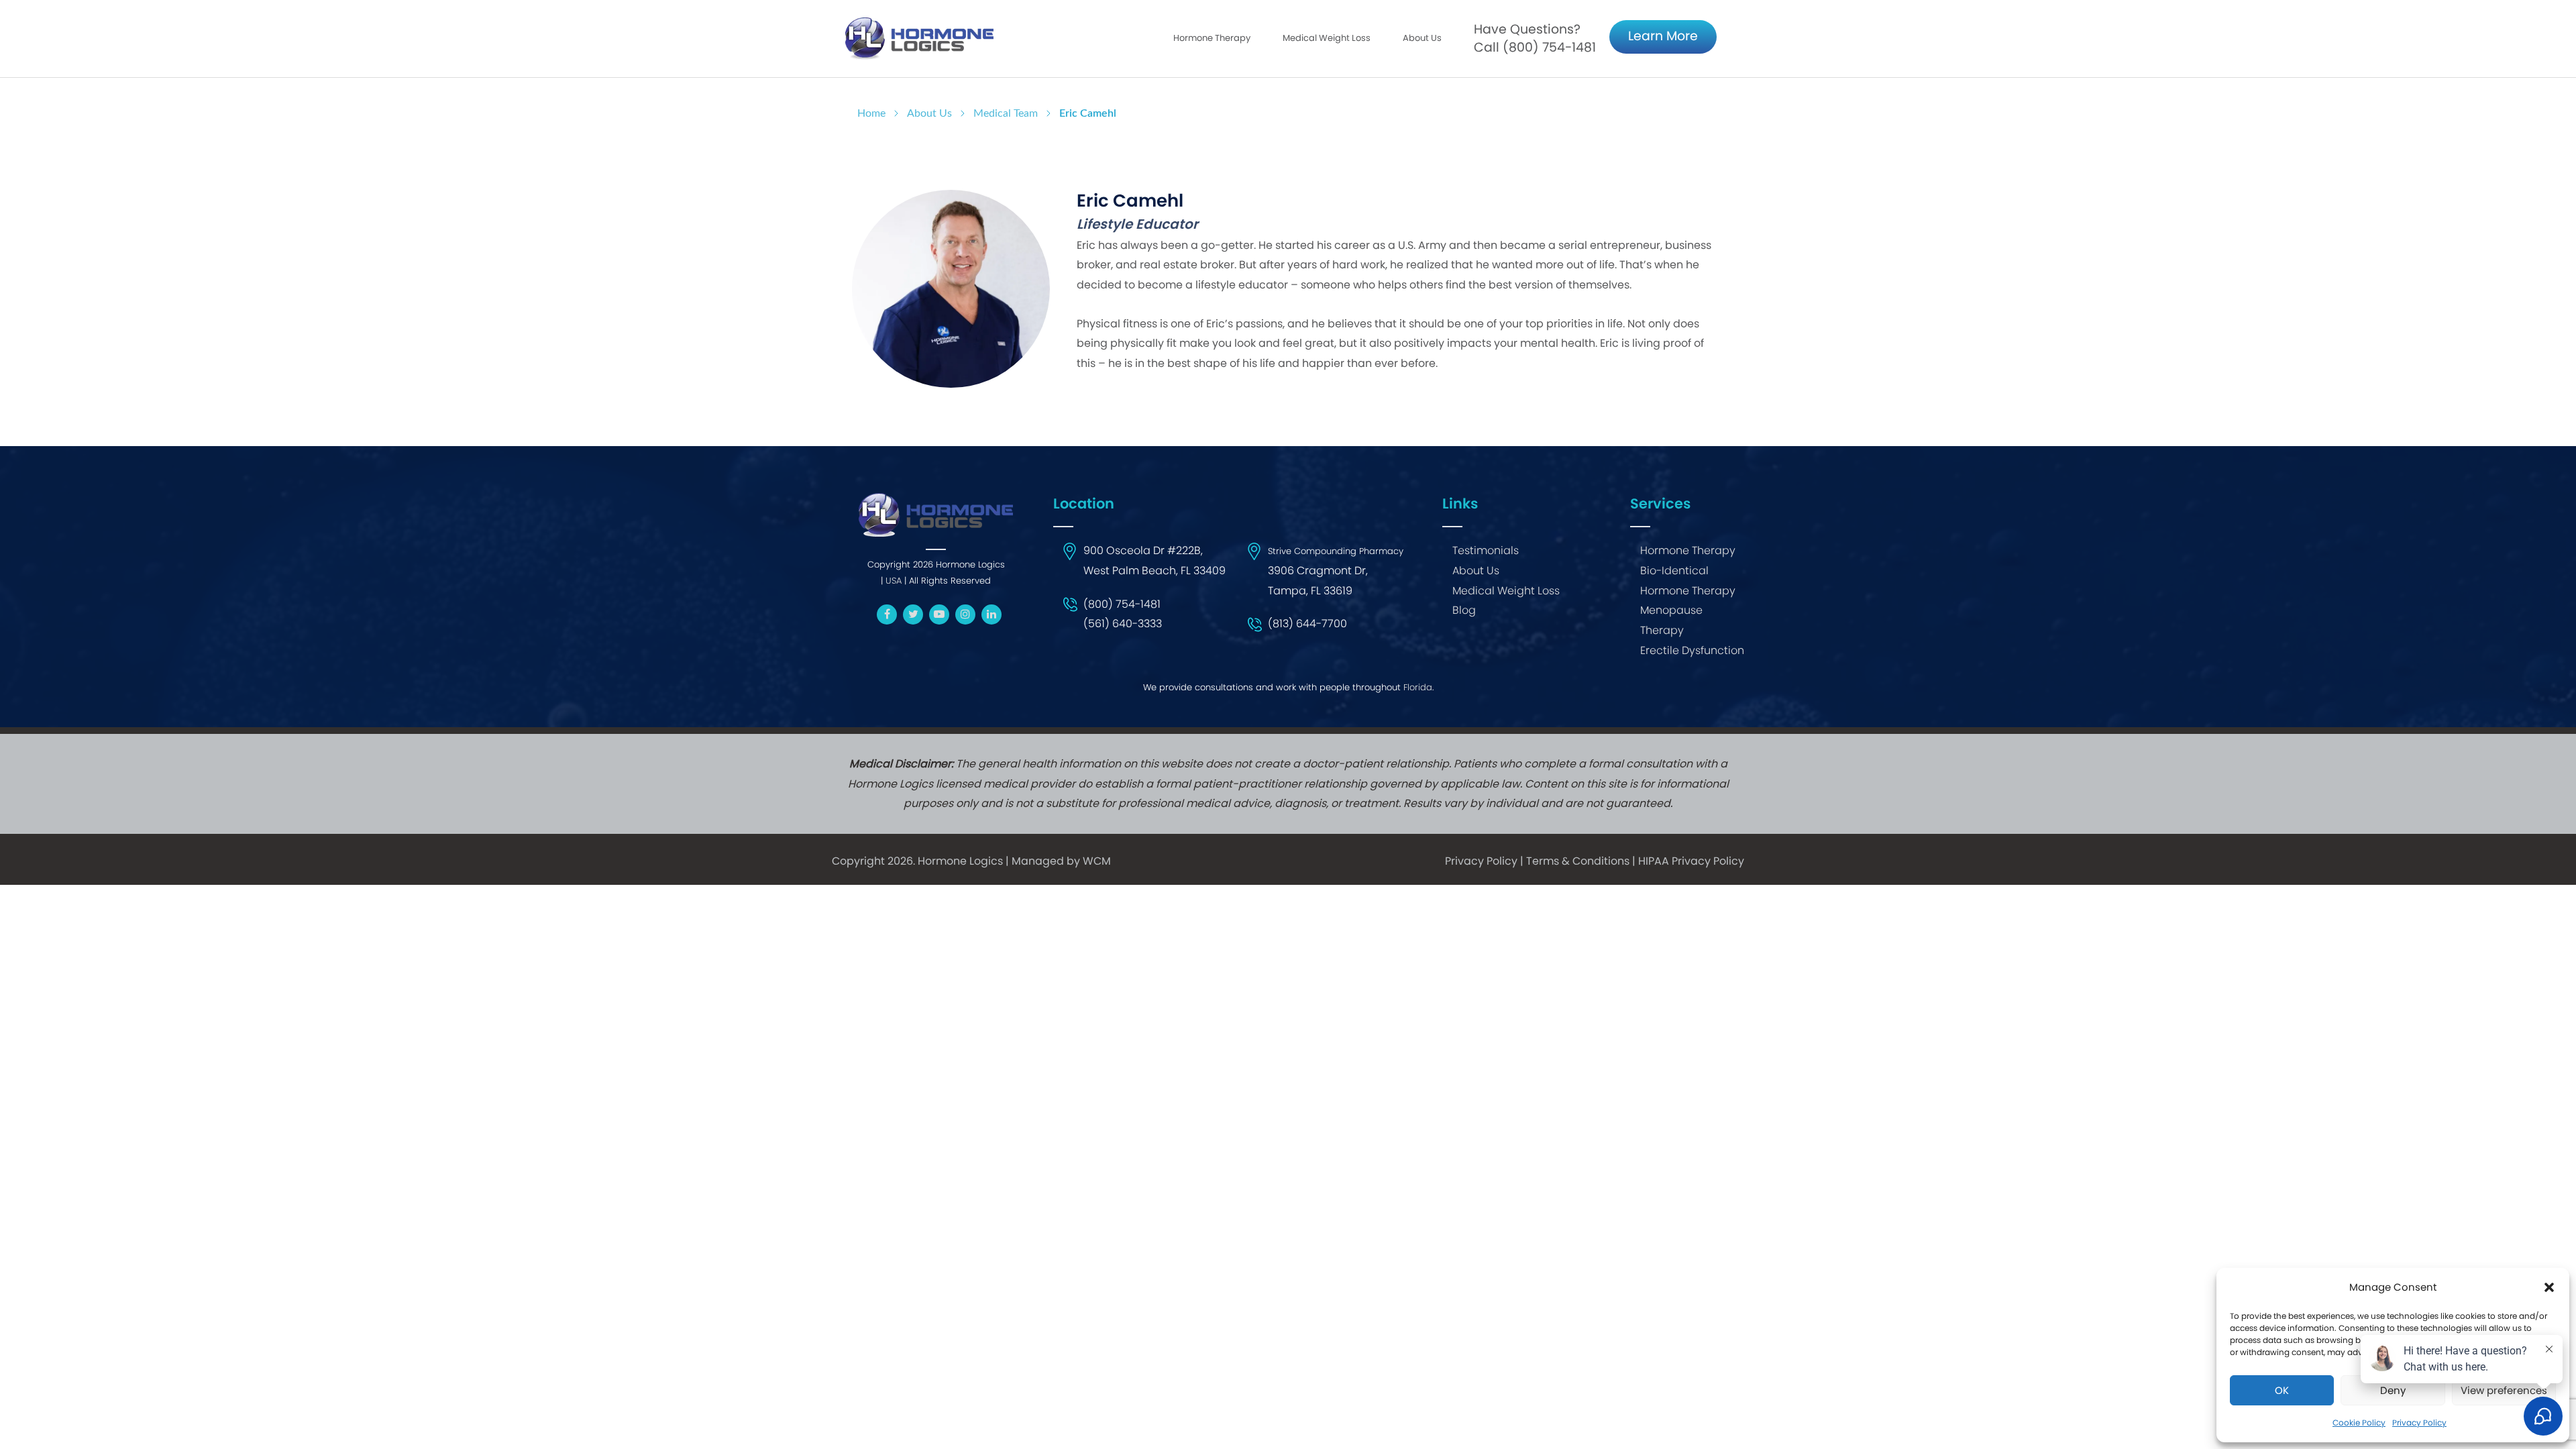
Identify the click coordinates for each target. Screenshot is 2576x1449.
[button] (2549, 1287)
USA (894, 581)
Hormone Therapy (1688, 550)
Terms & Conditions (1578, 861)
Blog (1464, 610)
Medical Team (1006, 113)
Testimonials (1486, 550)
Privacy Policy (1481, 861)
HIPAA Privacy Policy (1691, 861)
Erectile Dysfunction (1692, 650)
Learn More (1663, 36)
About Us (1422, 38)
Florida (1418, 687)
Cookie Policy (2359, 1423)
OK (2282, 1390)
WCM (1097, 861)
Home (871, 113)
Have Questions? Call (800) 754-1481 (1535, 38)
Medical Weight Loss (1506, 591)
